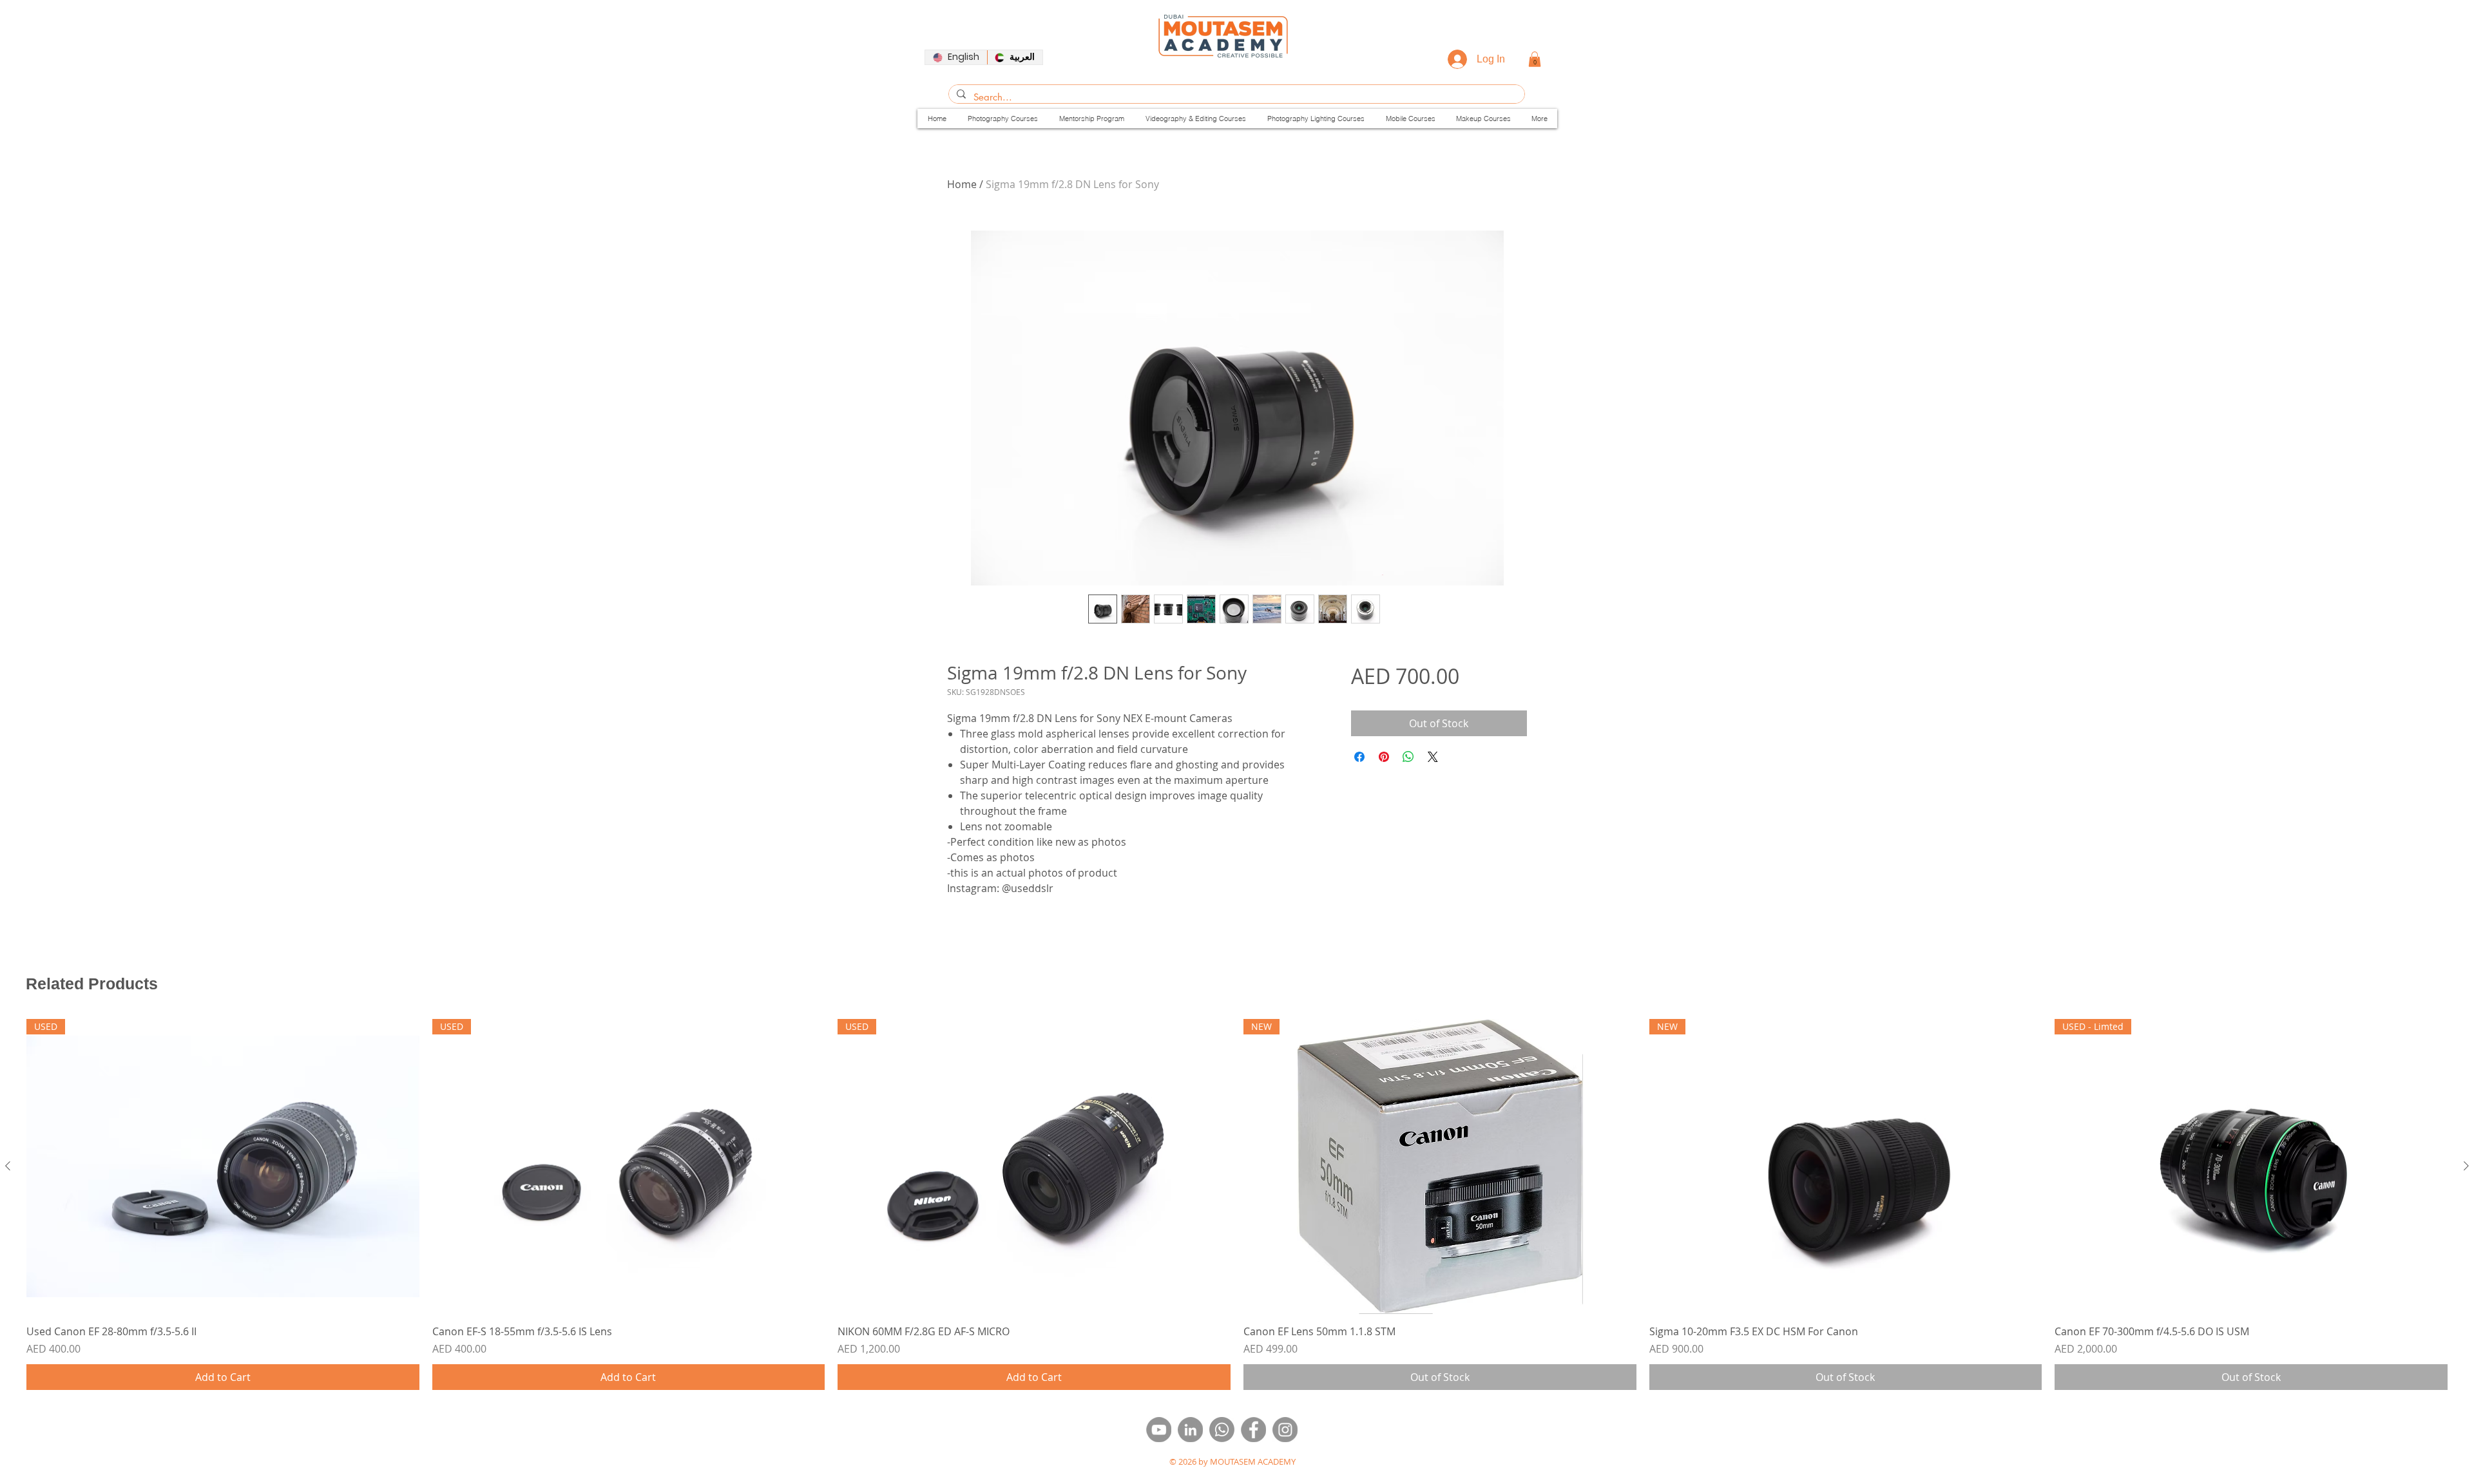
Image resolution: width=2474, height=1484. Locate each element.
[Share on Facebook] (1359, 757)
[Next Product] (2466, 1166)
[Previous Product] (8, 1166)
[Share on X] (1433, 757)
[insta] (1285, 1430)
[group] (1237, 1204)
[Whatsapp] (1222, 1430)
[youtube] (1159, 1430)
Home (962, 184)
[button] (1535, 59)
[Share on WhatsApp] (1408, 757)
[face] (1253, 1430)
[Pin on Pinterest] (1384, 757)
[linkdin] (1190, 1430)
